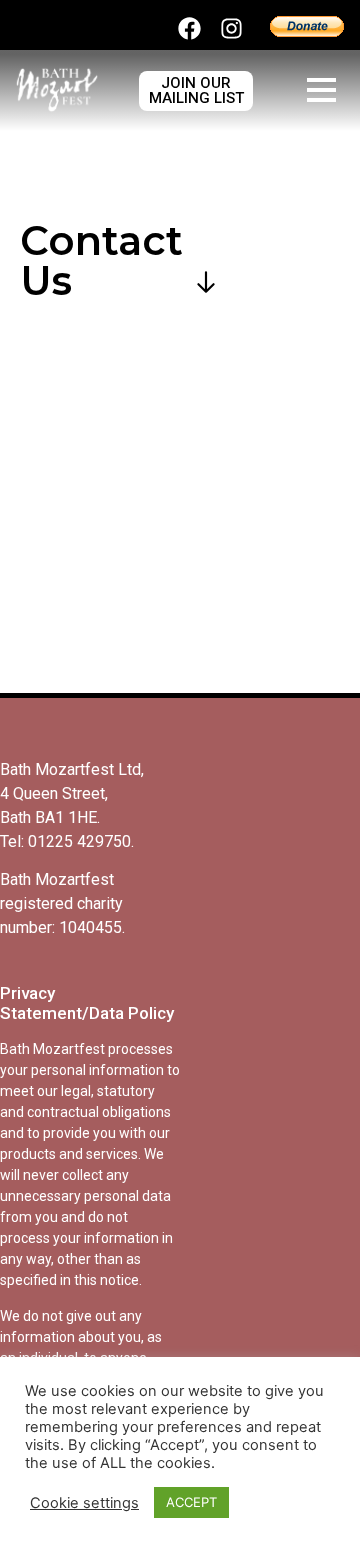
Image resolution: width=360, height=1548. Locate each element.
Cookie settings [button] (84, 1503)
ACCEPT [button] (191, 1502)
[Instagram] (231, 28)
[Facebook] (189, 28)
